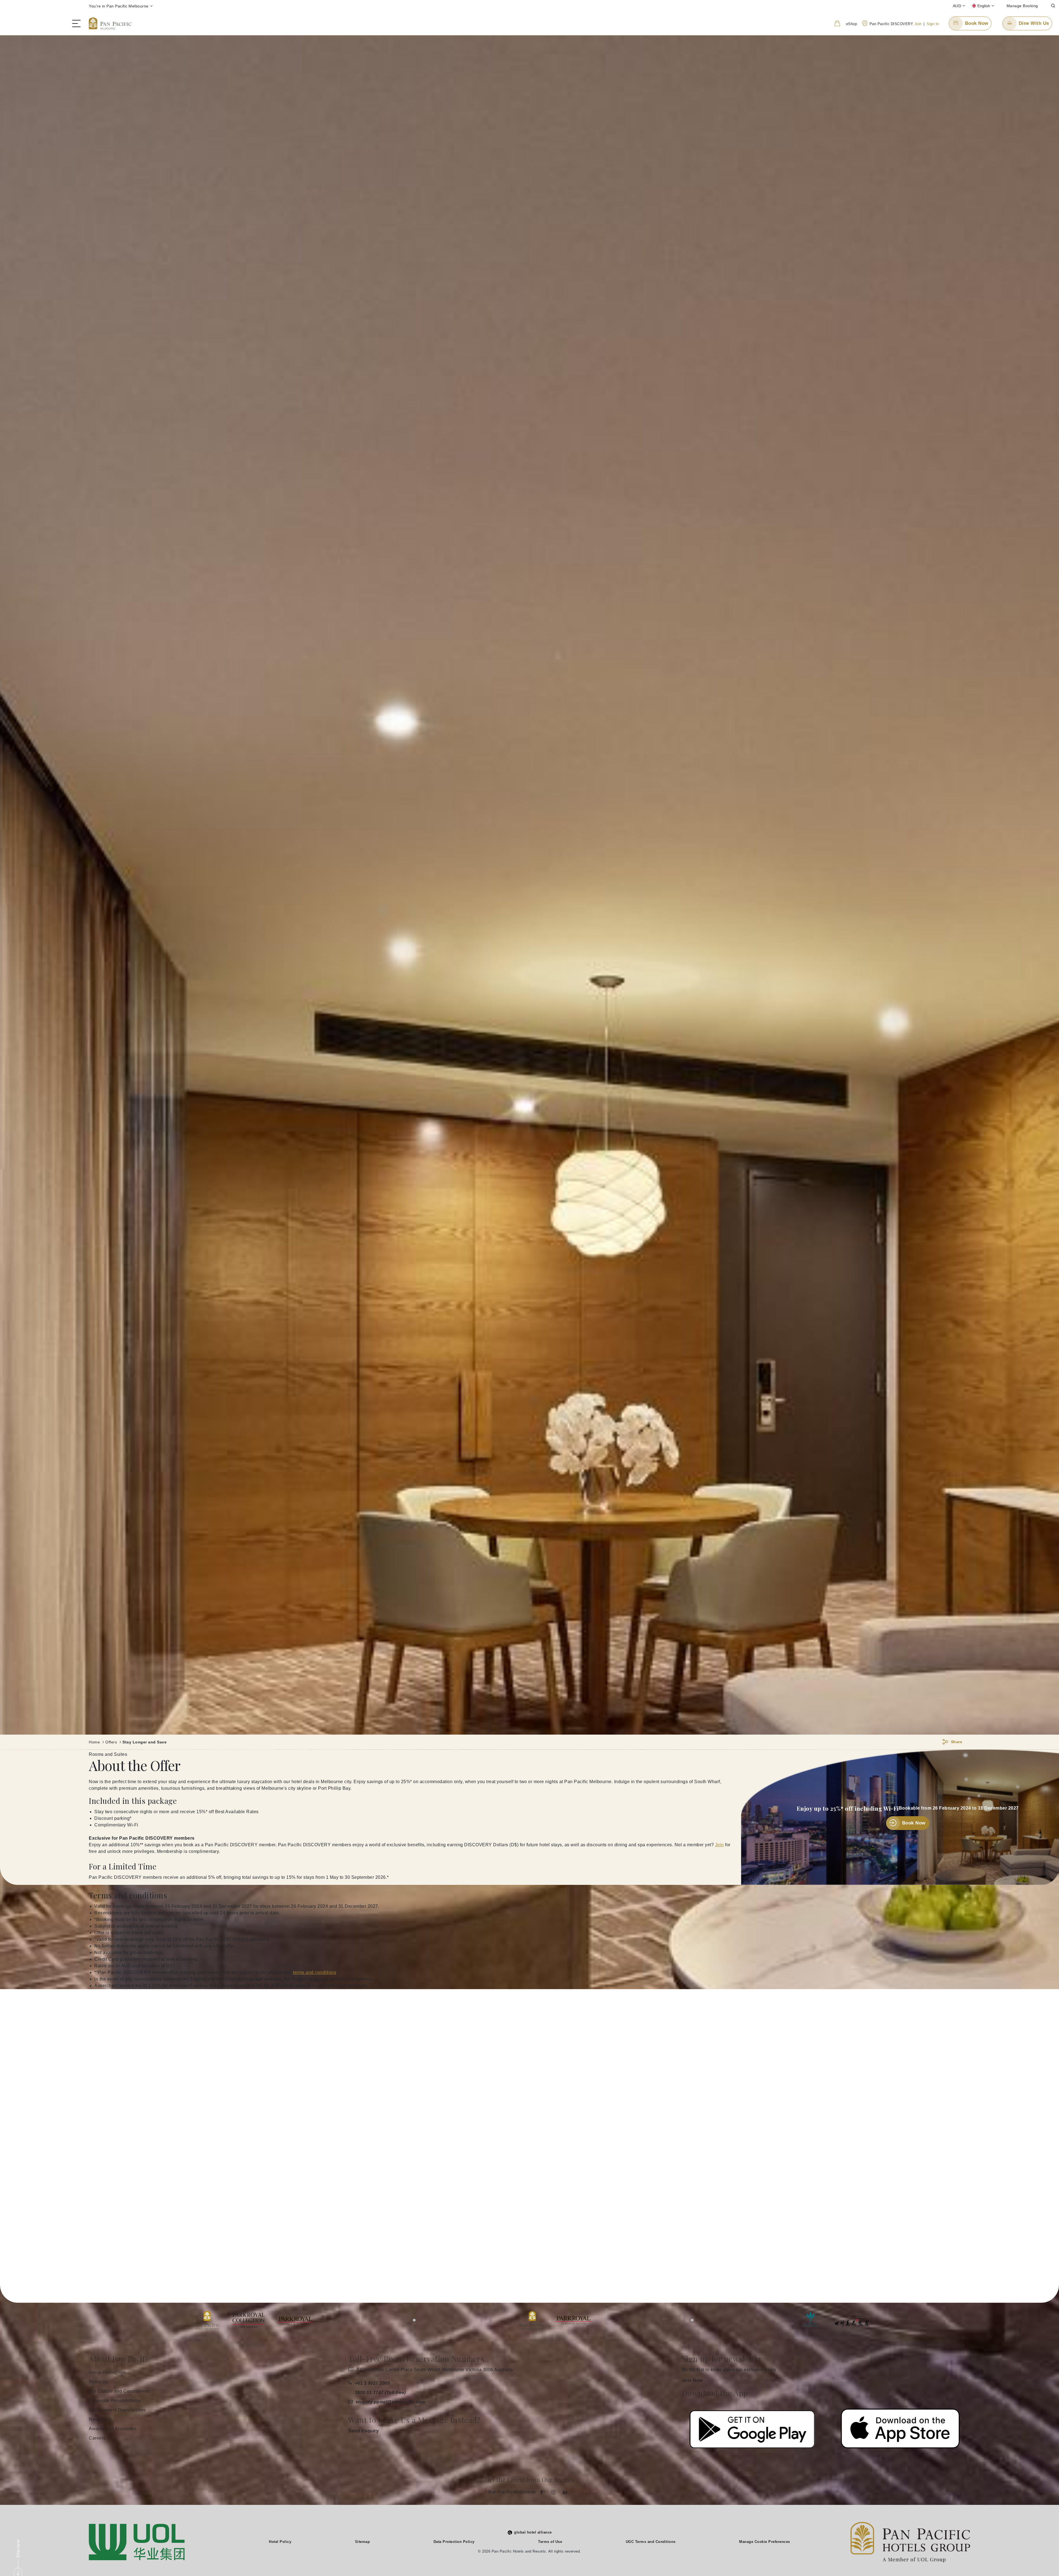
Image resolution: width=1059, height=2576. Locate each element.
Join (918, 24)
